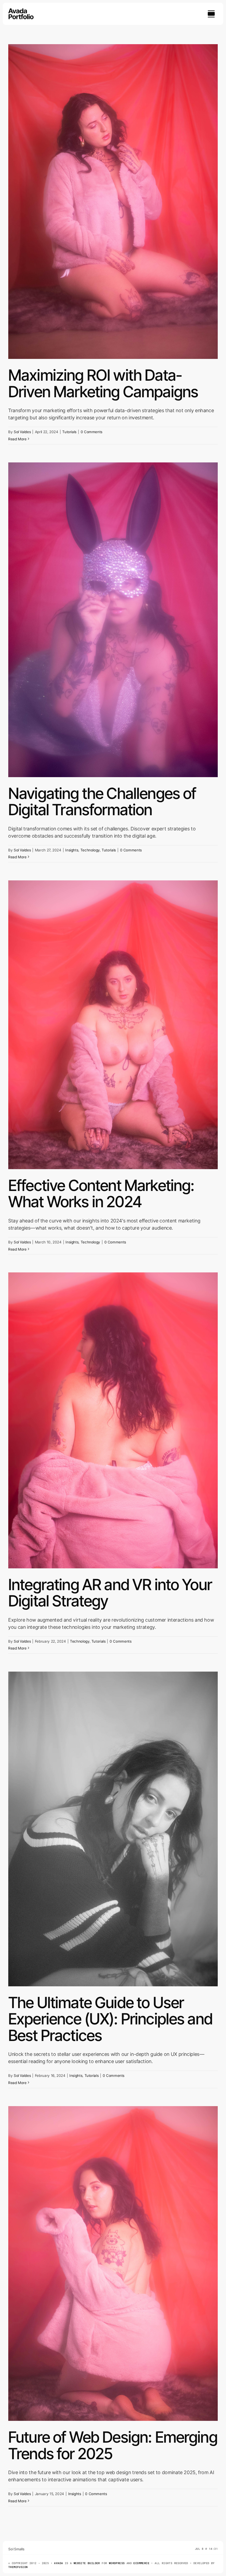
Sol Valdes (22, 432)
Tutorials (69, 432)
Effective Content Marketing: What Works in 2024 (101, 1194)
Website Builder (87, 2563)
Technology (90, 850)
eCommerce (141, 2563)
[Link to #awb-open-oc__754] (211, 14)
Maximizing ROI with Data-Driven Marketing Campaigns (103, 383)
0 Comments (92, 432)
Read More (18, 439)
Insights (72, 850)
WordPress (117, 2563)
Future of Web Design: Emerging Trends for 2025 (113, 2445)
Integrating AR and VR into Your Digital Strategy (110, 1593)
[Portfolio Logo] (21, 11)
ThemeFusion (18, 2567)
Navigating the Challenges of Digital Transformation (102, 802)
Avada (58, 2563)
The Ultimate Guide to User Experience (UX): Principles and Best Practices (110, 2019)
